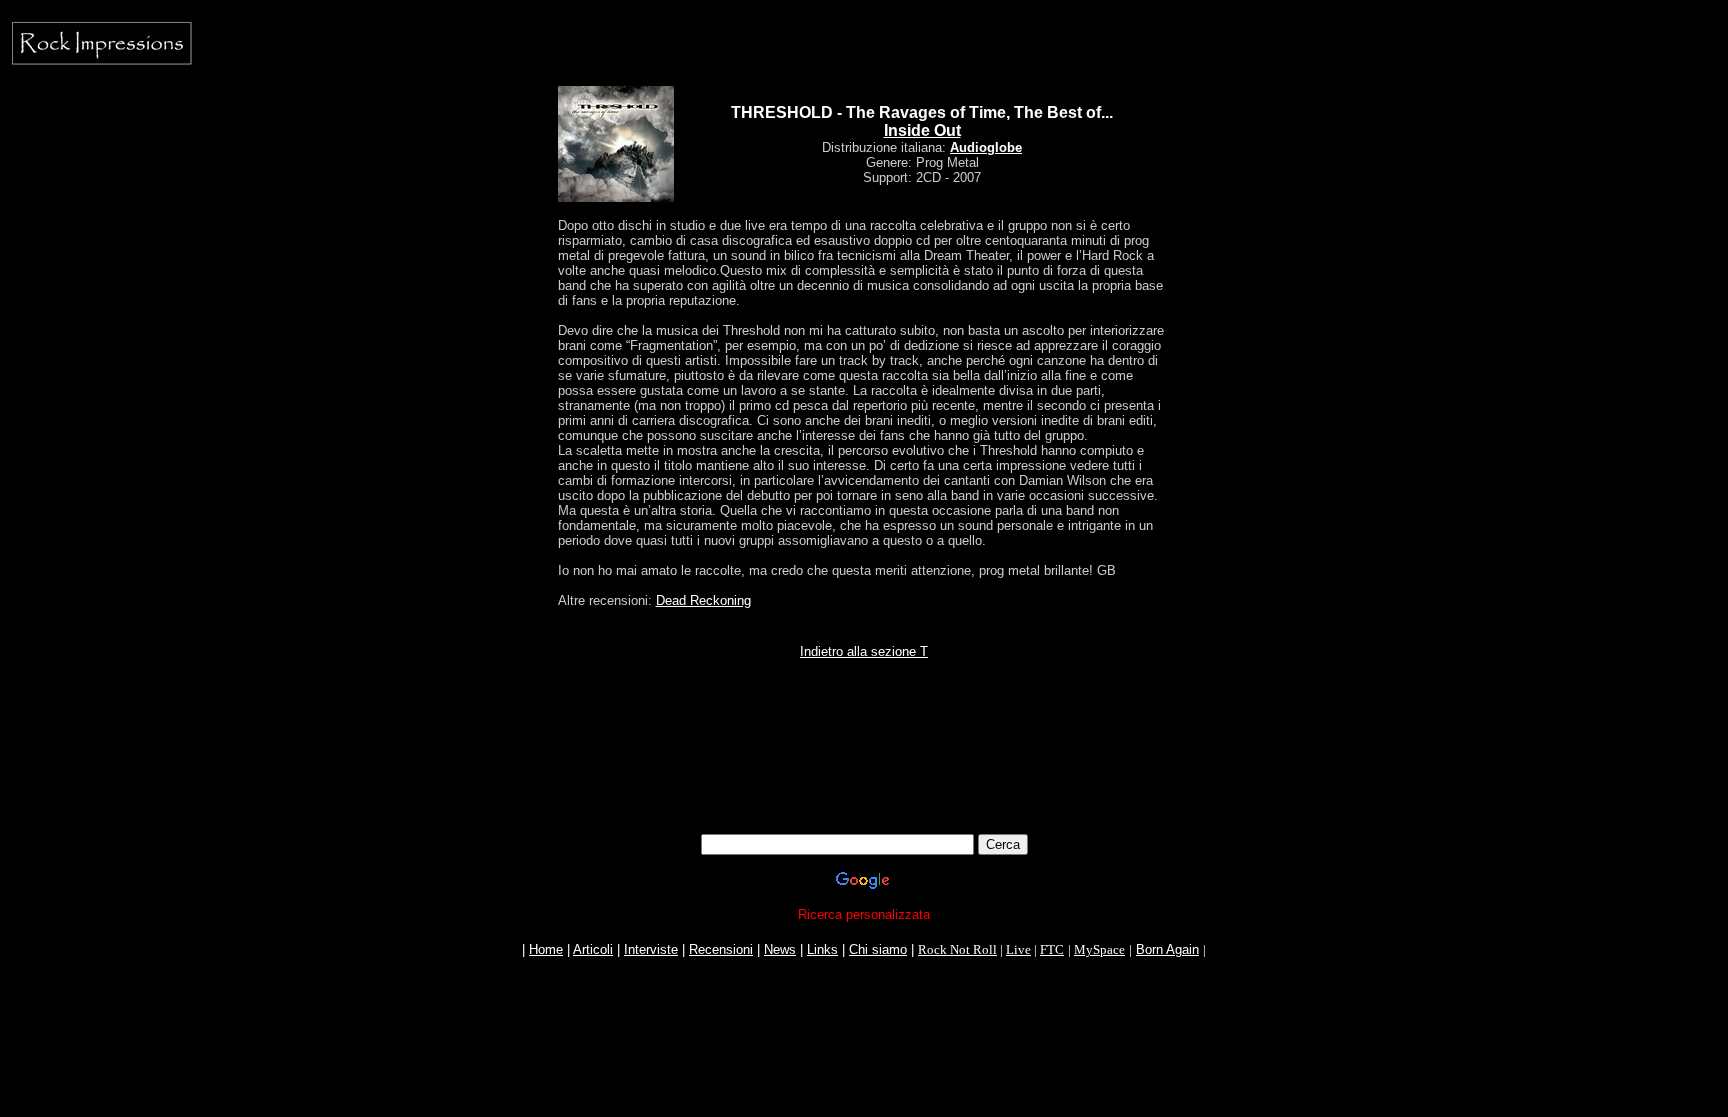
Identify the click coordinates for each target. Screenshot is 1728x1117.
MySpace (1099, 949)
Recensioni (721, 949)
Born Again (1167, 949)
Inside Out (922, 130)
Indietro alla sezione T (864, 651)
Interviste (651, 949)
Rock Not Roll (957, 949)
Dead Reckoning (703, 600)
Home (546, 949)
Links (822, 949)
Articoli (593, 949)
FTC (1052, 949)
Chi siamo (878, 949)
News (780, 949)
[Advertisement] (864, 789)
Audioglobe (986, 147)
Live (1018, 949)
